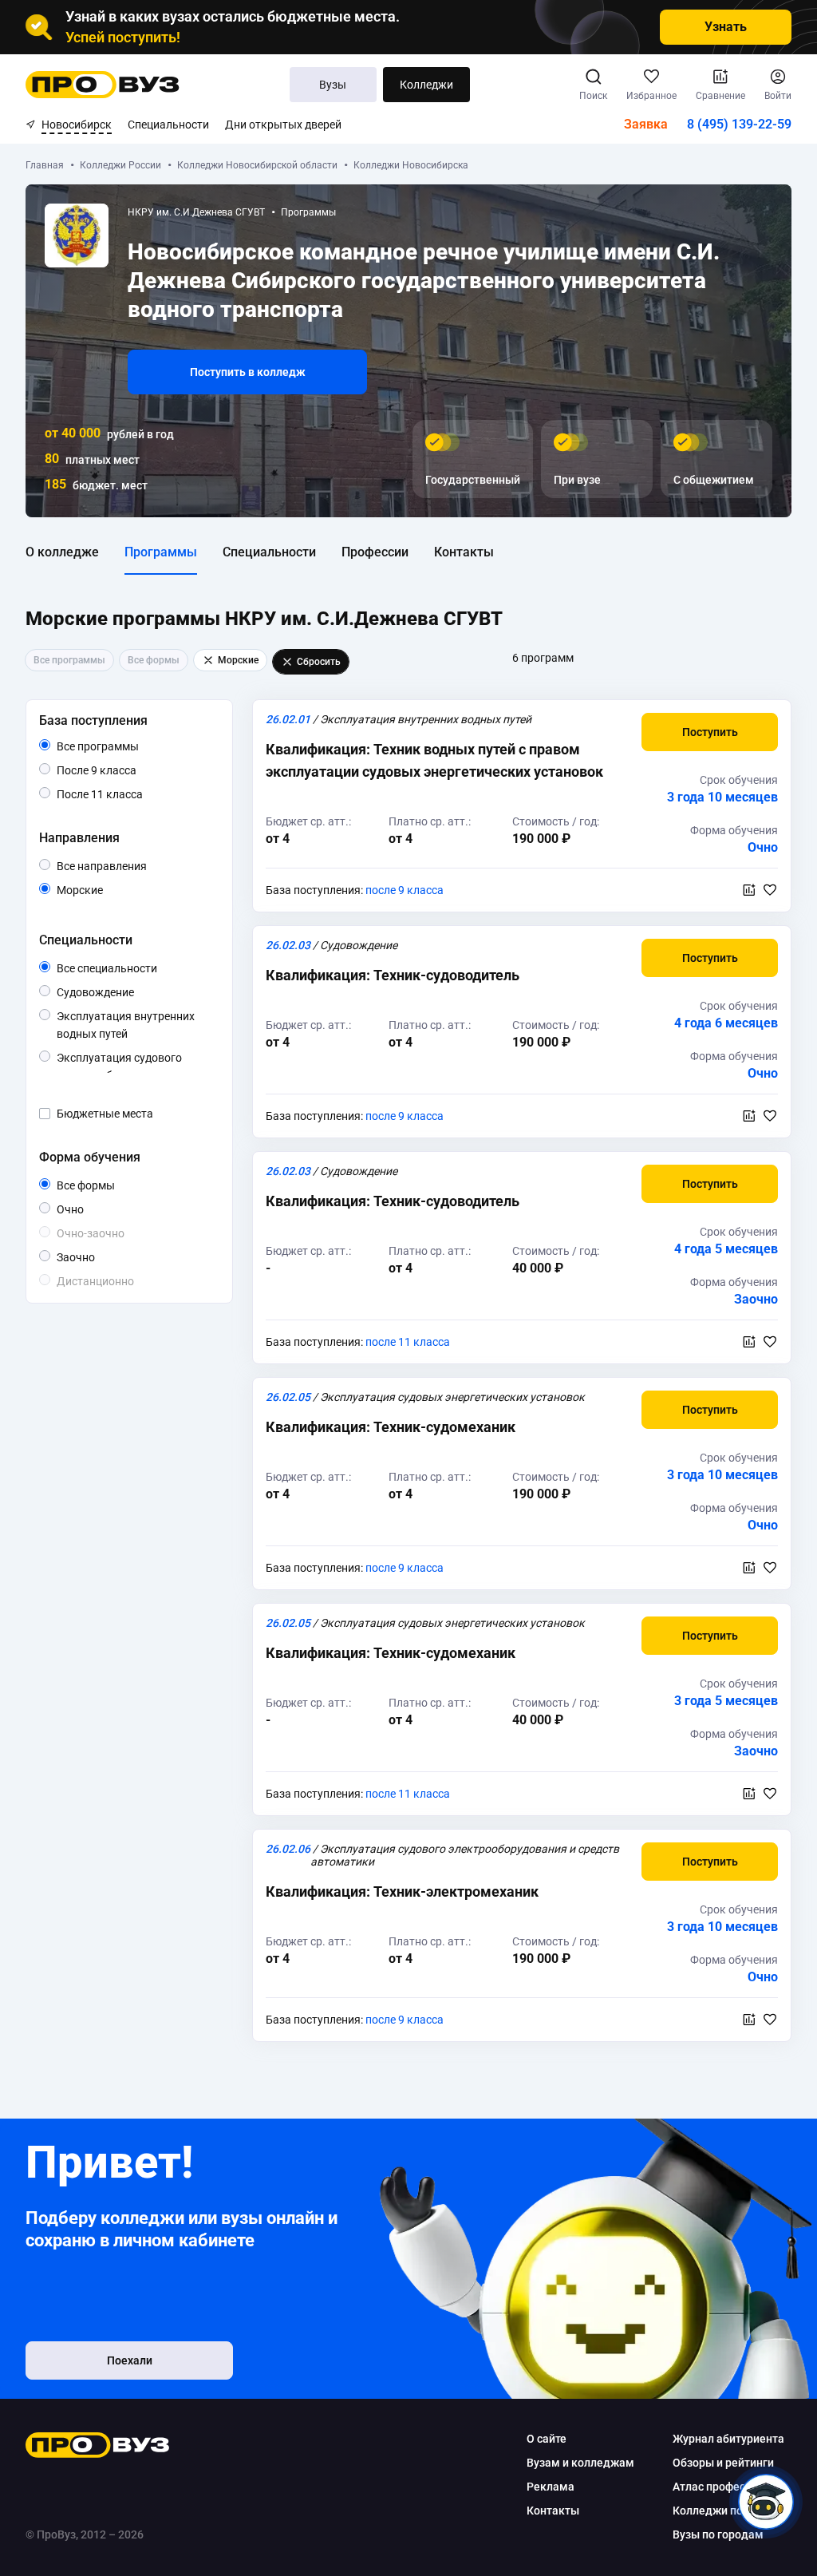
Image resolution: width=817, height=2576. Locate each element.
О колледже (62, 552)
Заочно (95, 1257)
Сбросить (319, 662)
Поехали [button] (130, 2360)
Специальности (168, 125)
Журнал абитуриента (728, 2439)
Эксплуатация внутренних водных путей (129, 1026)
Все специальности (135, 969)
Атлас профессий (718, 2487)
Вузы (333, 85)
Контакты (464, 552)
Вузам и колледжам (580, 2463)
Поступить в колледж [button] (248, 372)
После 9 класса (114, 771)
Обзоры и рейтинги (723, 2463)
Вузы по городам (718, 2534)
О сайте (547, 2439)
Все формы (104, 1186)
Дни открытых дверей (283, 125)
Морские (103, 890)
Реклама (551, 2487)
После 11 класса (118, 795)
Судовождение (134, 992)
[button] (710, 732)
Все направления (135, 867)
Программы (161, 552)
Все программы (128, 747)
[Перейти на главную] (103, 85)
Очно (83, 1209)
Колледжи (426, 85)
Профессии (375, 552)
